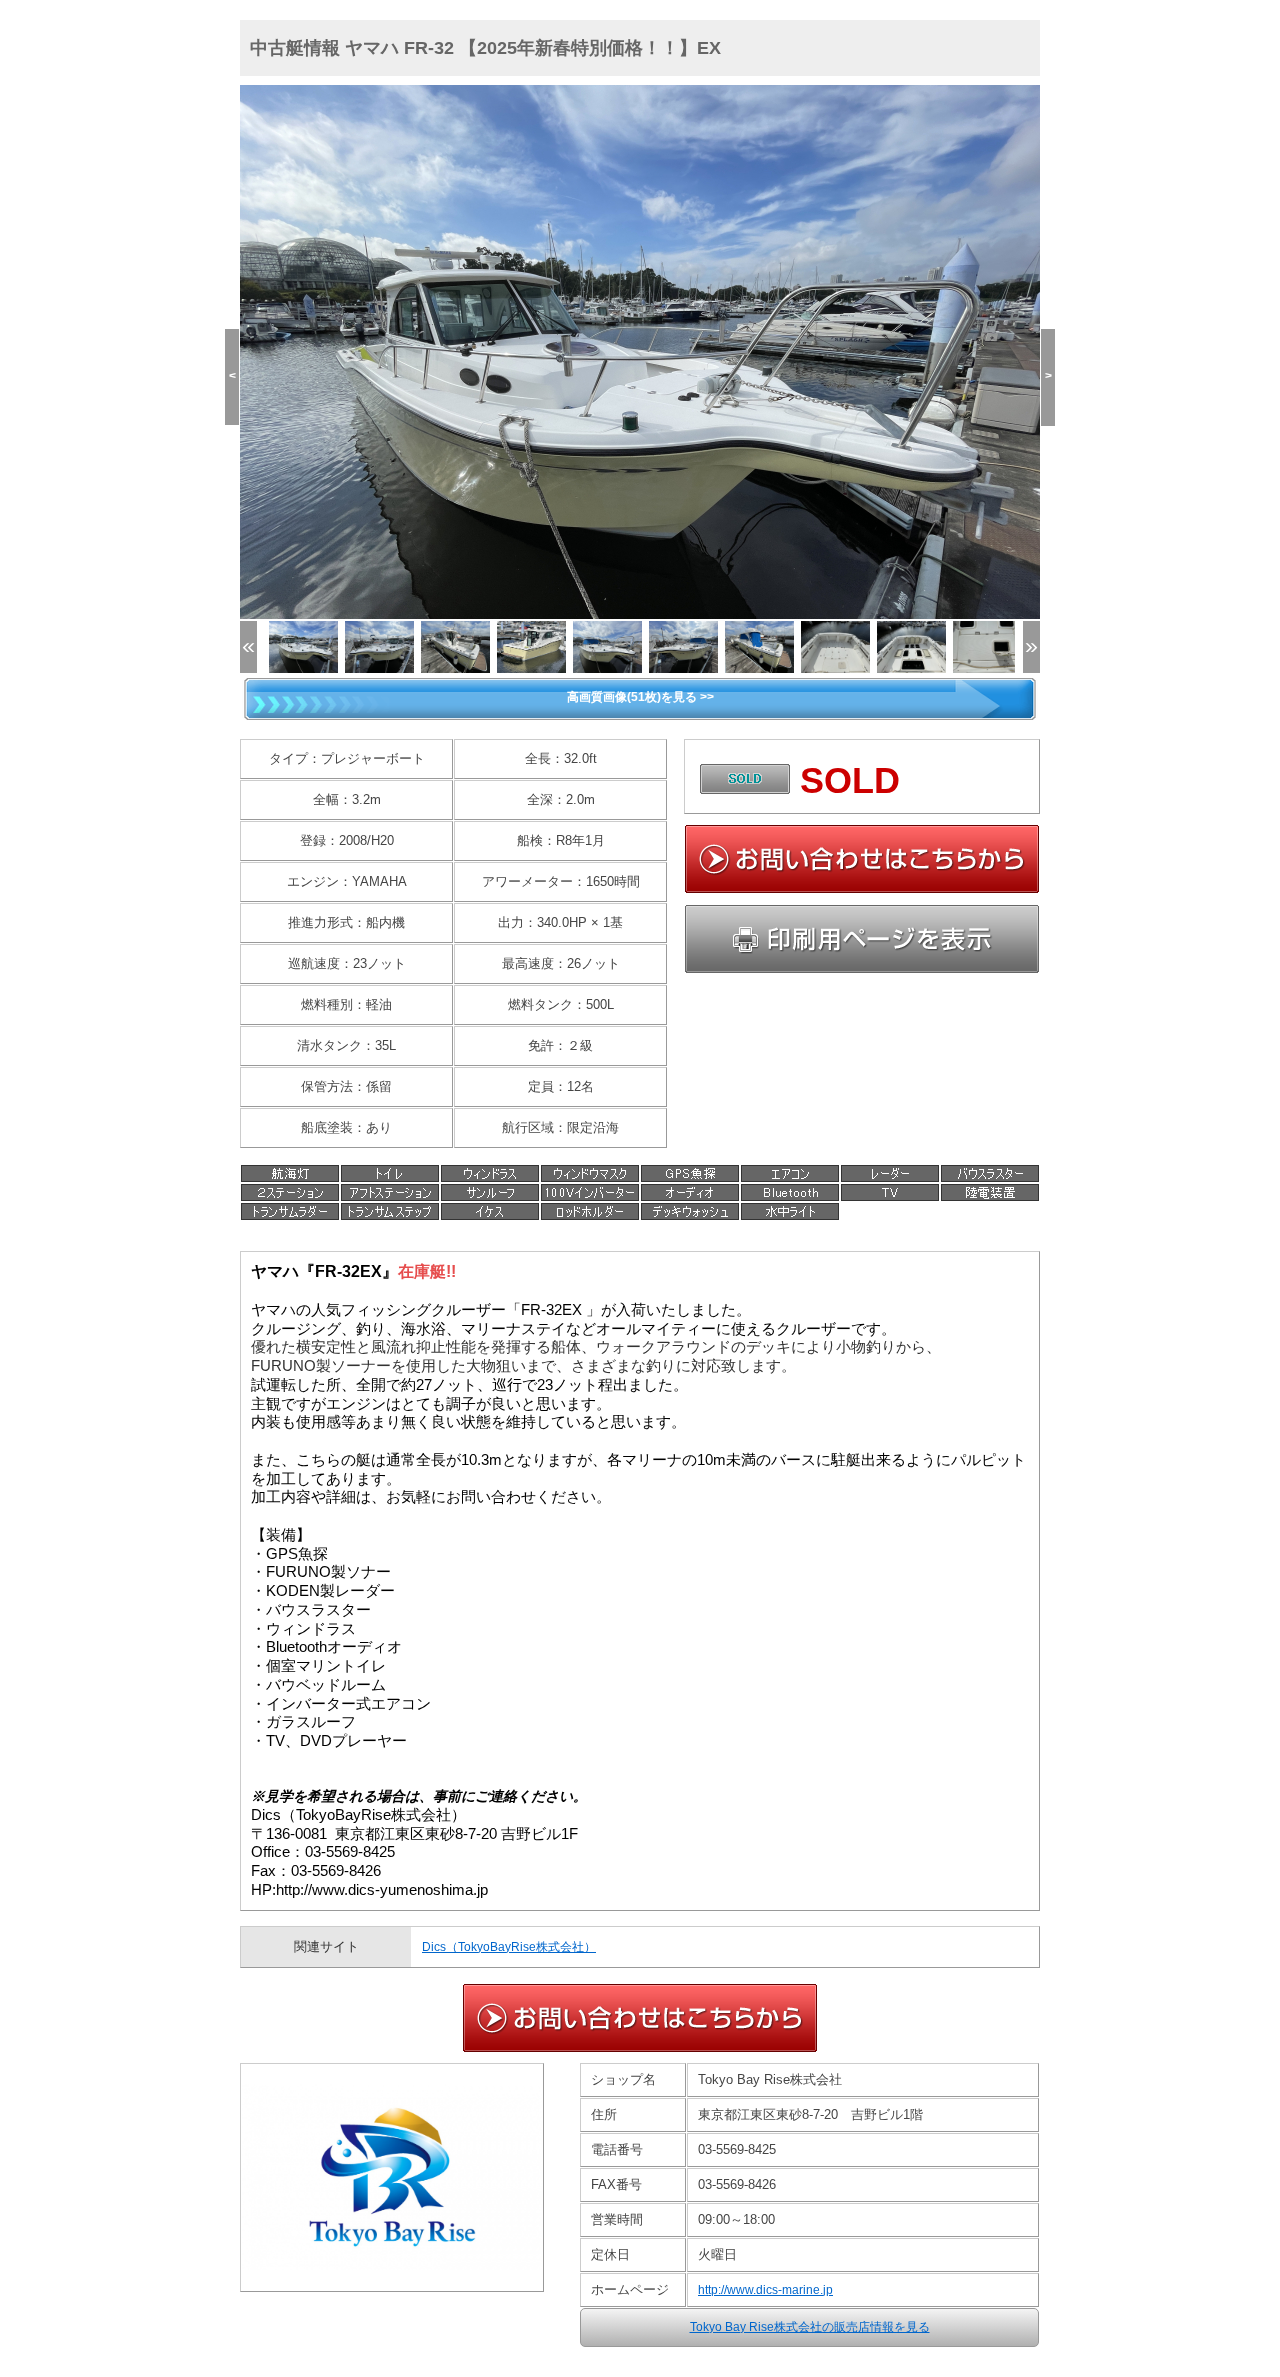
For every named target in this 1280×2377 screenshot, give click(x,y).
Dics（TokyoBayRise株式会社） (509, 1947)
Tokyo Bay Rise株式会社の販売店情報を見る (810, 2327)
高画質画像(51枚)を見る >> (640, 697)
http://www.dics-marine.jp (765, 2290)
